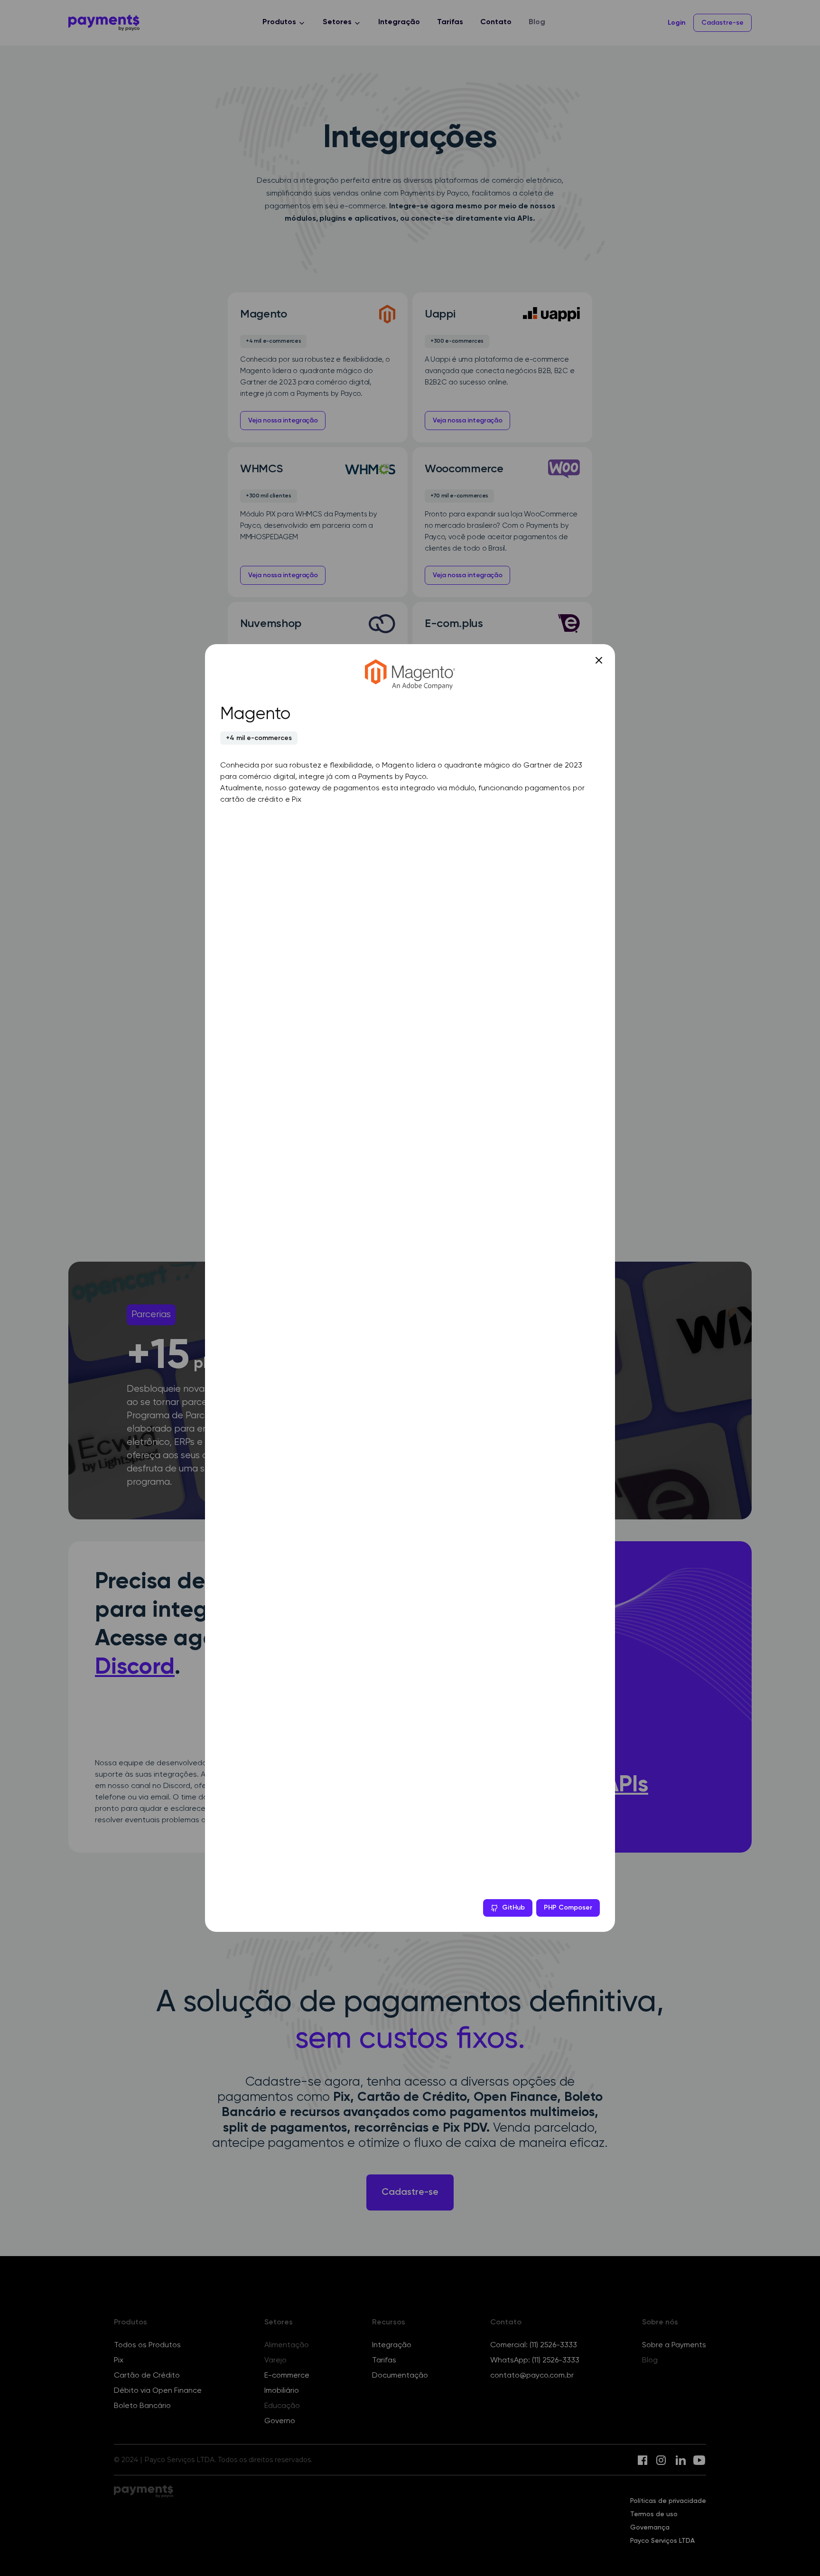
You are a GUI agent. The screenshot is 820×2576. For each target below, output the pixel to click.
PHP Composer (568, 1908)
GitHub (513, 1908)
